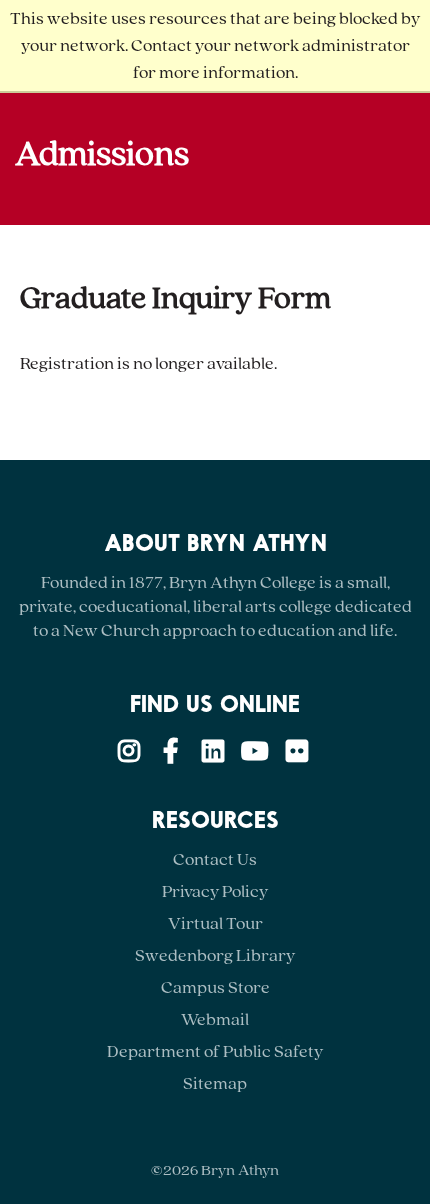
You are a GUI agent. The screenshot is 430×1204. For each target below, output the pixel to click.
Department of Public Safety (215, 1051)
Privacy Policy (215, 891)
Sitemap (215, 1083)
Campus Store (215, 987)
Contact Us (215, 859)
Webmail (215, 1019)
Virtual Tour (215, 923)
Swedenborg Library (215, 955)
